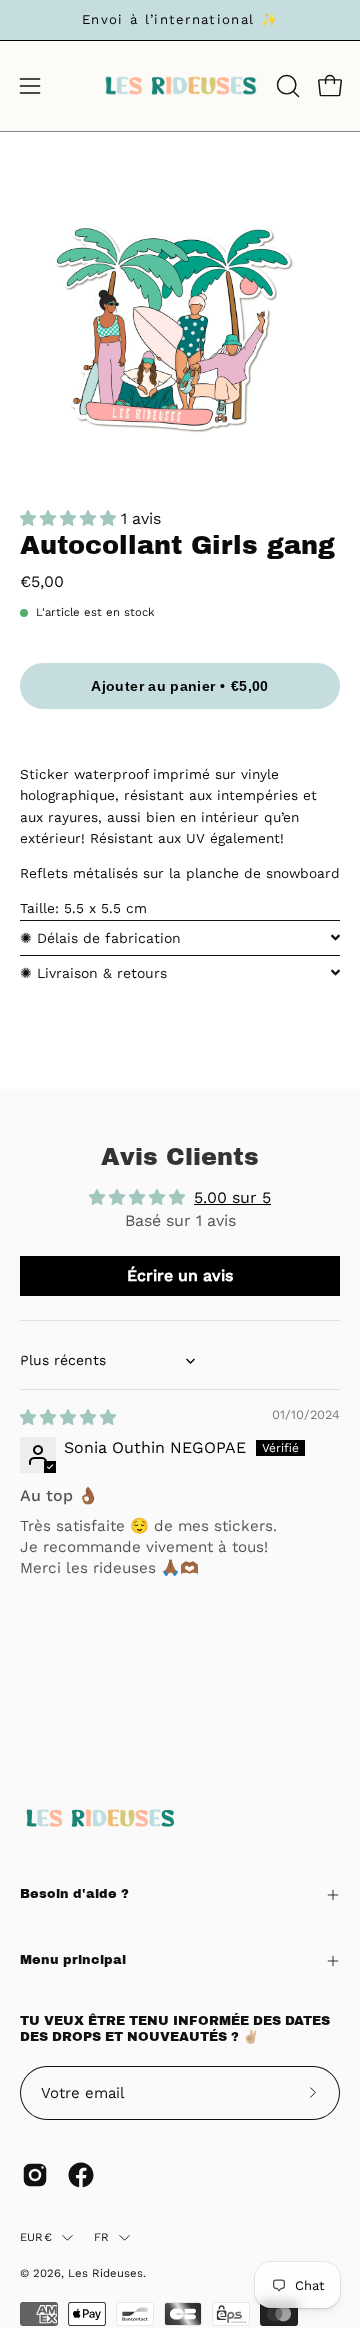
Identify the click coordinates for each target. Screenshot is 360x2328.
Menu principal (73, 1960)
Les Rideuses (105, 2273)
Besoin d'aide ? (74, 1894)
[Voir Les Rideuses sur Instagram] (35, 2175)
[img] (68, 1417)
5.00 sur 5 (232, 1197)
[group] (180, 20)
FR (101, 2237)
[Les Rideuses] (180, 86)
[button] (286, 86)
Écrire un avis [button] (180, 1275)
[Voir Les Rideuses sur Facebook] (81, 2175)
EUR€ (36, 2237)
